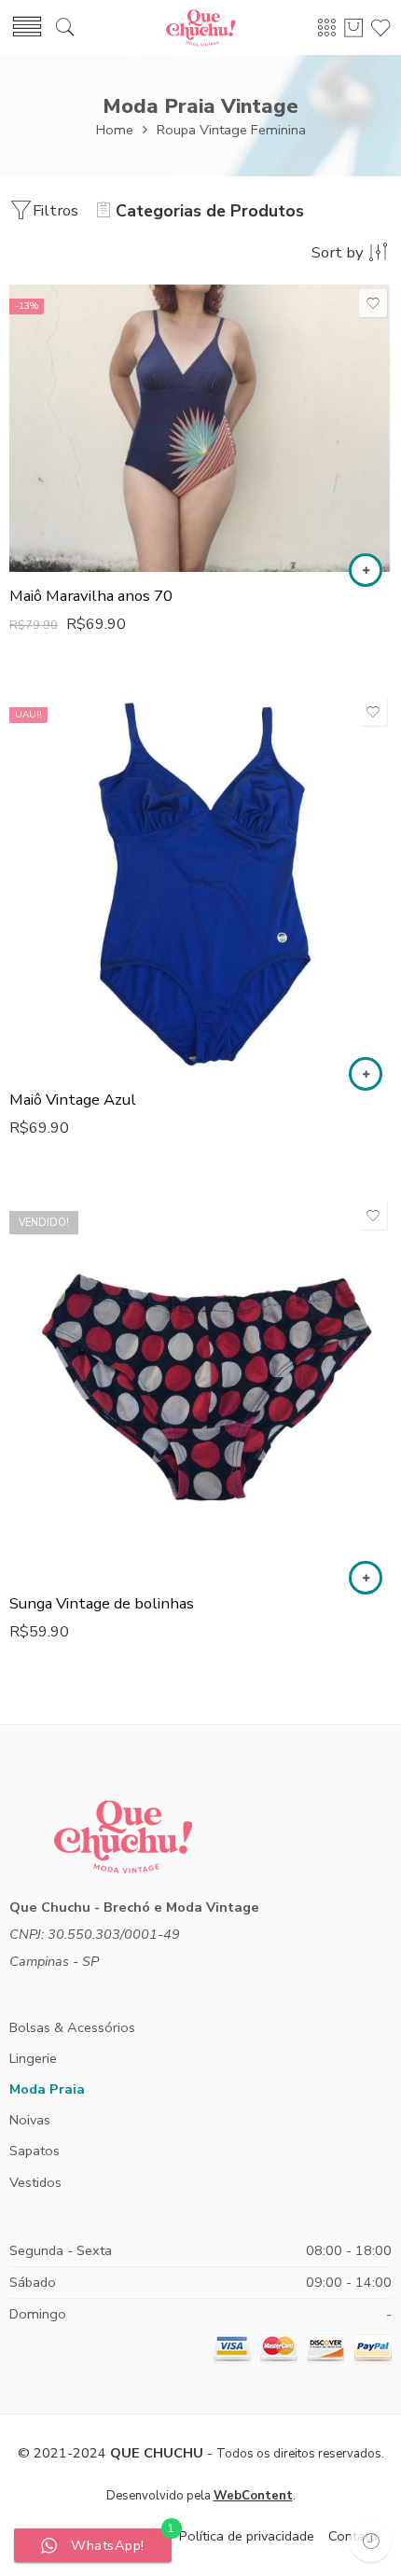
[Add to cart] (366, 570)
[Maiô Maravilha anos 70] (200, 428)
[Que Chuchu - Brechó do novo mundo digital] (200, 28)
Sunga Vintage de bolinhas (102, 1603)
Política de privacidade (247, 2536)
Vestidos (35, 2182)
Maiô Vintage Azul (73, 1100)
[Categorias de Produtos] (326, 27)
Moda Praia (47, 2089)
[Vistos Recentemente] (371, 2541)
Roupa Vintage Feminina (231, 130)
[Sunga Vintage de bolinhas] (200, 1388)
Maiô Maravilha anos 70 (91, 596)
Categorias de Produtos (210, 211)
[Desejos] (373, 303)
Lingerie (33, 2058)
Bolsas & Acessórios (72, 2027)
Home (115, 130)
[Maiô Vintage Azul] (200, 884)
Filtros (55, 210)
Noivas (30, 2120)
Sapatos (35, 2151)
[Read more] (366, 1578)
